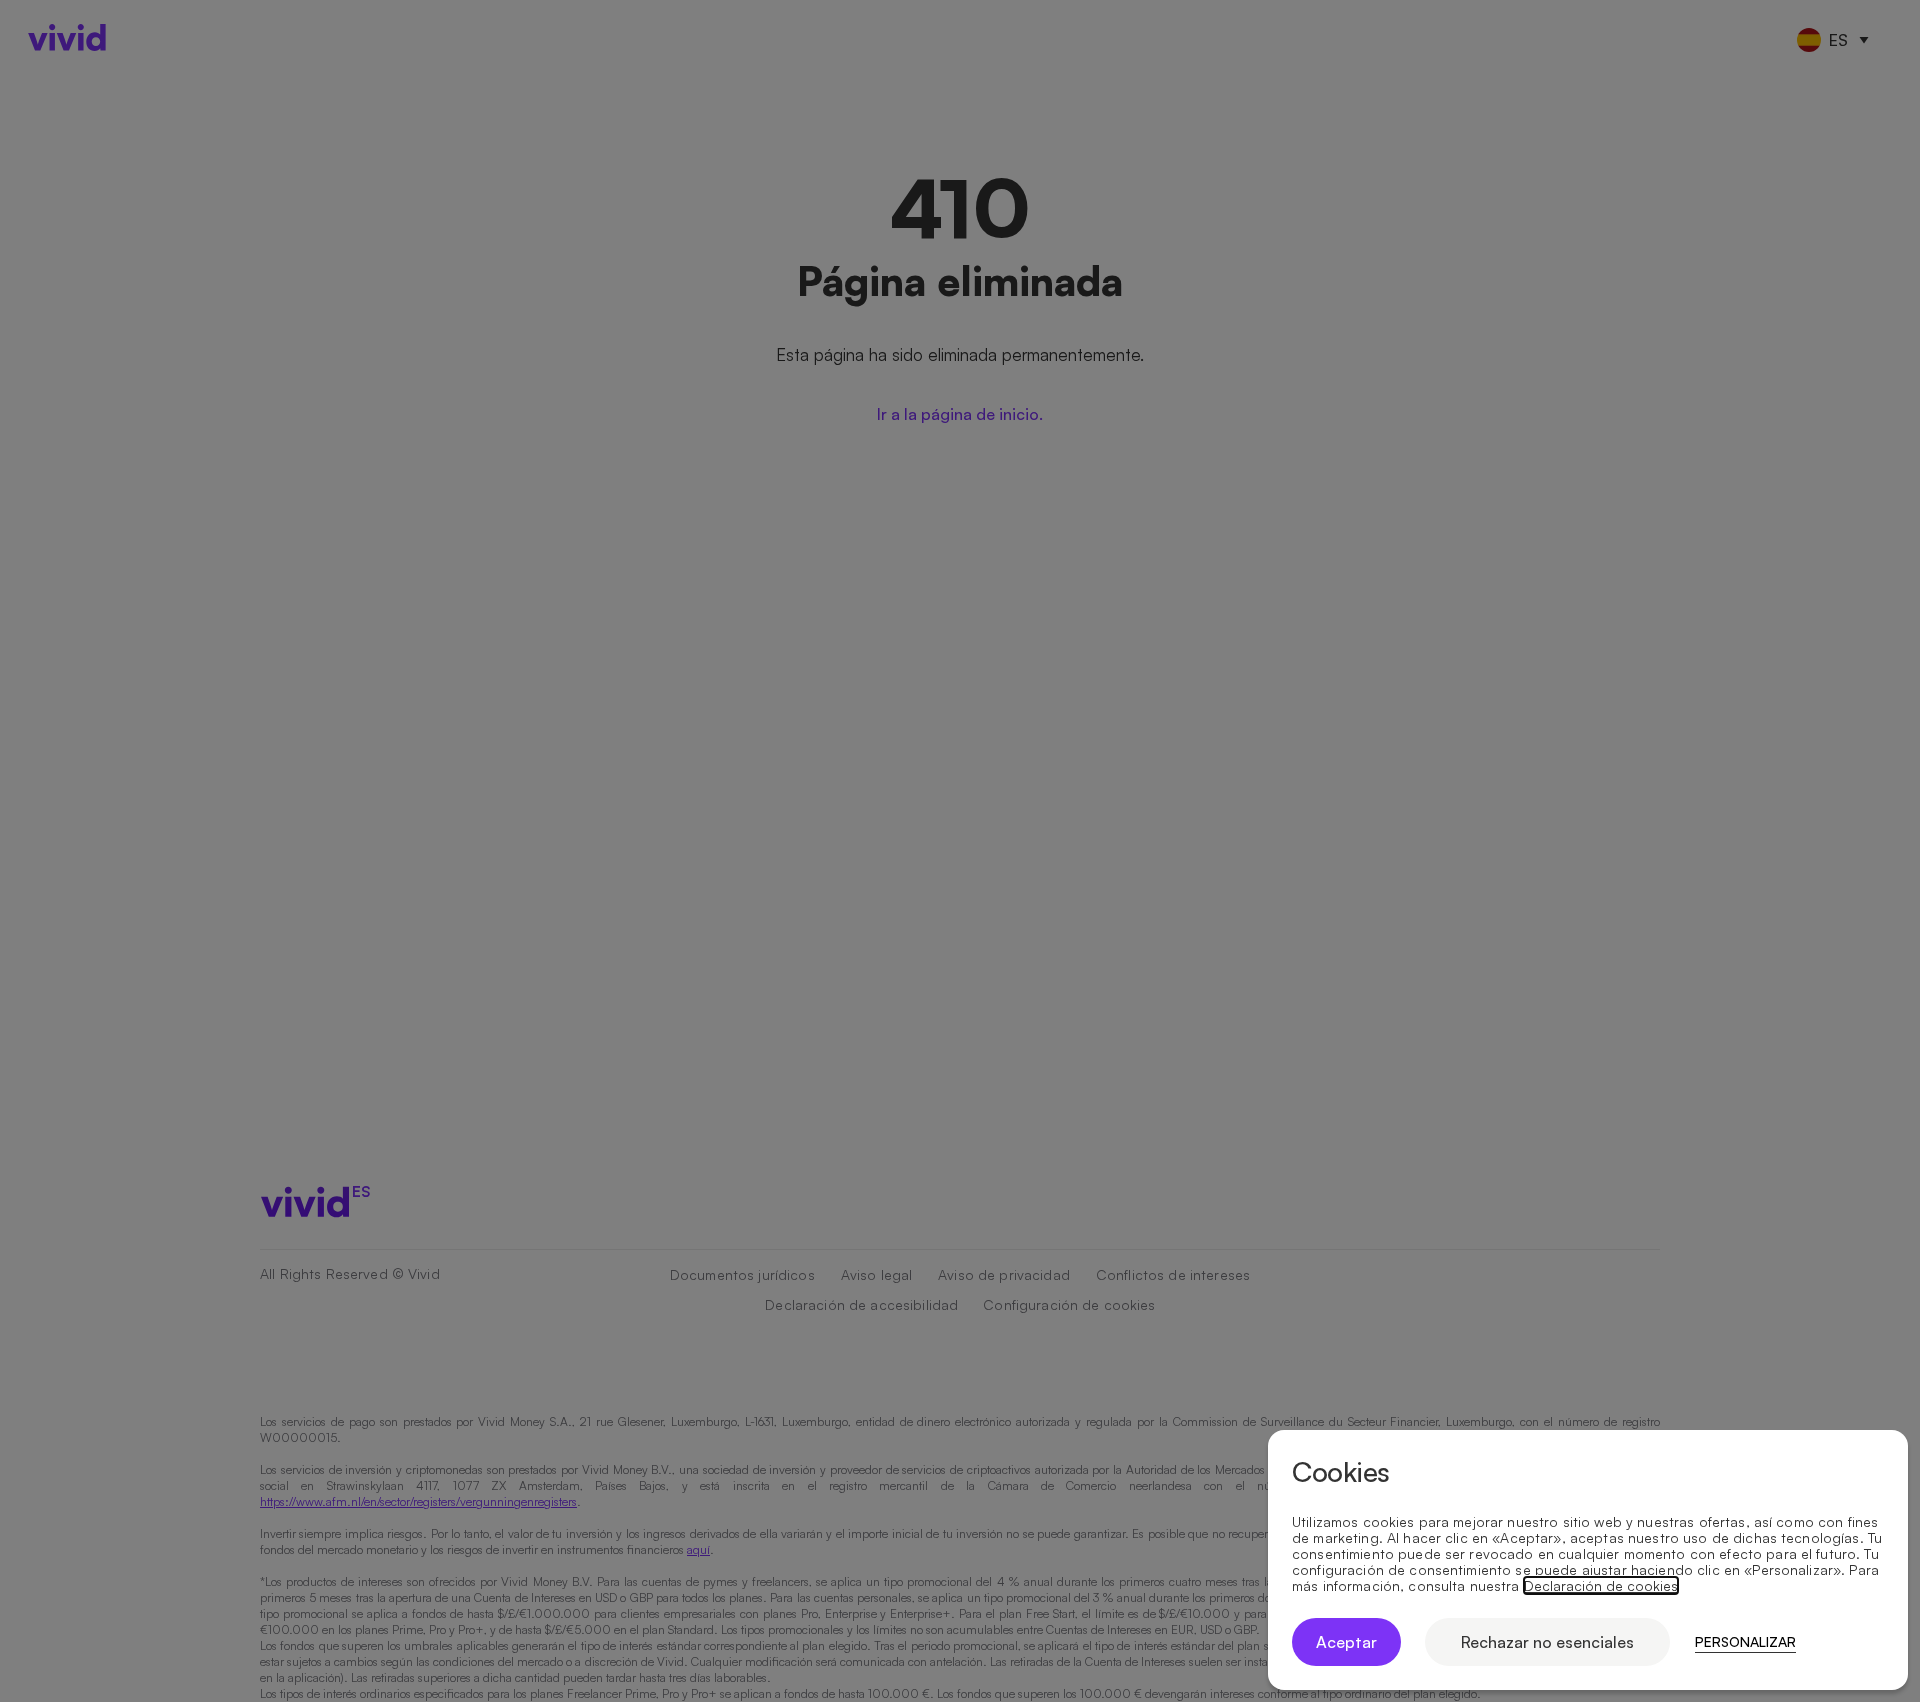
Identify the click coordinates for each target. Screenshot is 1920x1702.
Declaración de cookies (1601, 1586)
